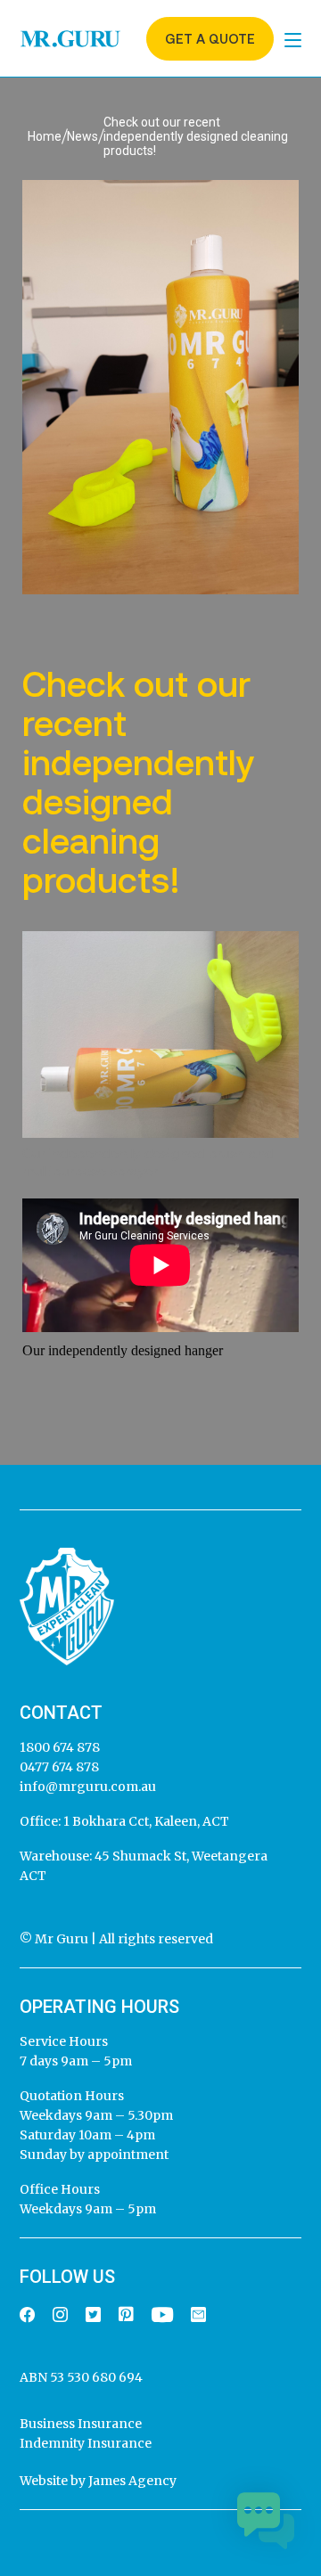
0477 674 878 (59, 1767)
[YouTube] (162, 2316)
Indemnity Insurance (86, 2443)
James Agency (132, 2481)
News (82, 136)
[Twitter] (93, 2316)
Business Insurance (81, 2424)
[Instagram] (60, 2316)
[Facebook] (27, 2316)
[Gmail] (198, 2316)
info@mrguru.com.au (88, 1787)
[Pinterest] (126, 2315)
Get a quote (210, 39)
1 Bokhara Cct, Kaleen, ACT (145, 1821)
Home (45, 136)
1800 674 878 (60, 1747)
